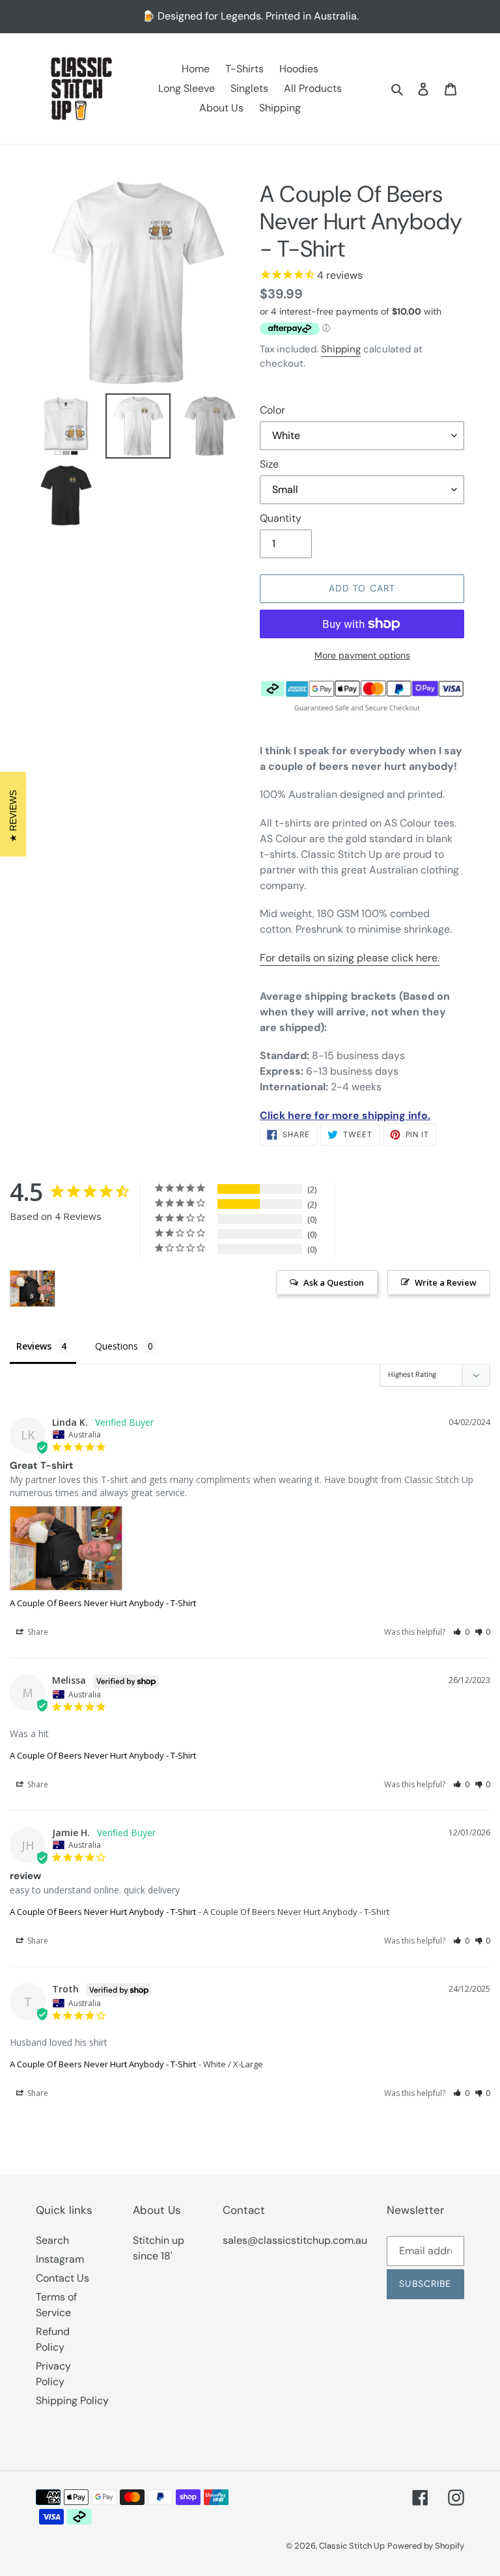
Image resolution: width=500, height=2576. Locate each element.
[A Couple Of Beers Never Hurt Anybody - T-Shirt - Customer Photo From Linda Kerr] (33, 1289)
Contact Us (62, 2278)
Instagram (60, 2259)
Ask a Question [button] (334, 1282)
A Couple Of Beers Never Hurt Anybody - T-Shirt (103, 1603)
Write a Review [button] (446, 1282)
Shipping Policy (72, 2400)
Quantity (281, 518)
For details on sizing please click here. (350, 958)
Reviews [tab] (34, 1346)
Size (269, 464)
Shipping (341, 349)
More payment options (362, 655)
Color (272, 410)
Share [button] (37, 1632)
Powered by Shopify (426, 2546)
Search (52, 2240)
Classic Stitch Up (352, 2546)
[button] (461, 1632)
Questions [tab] (117, 1346)
